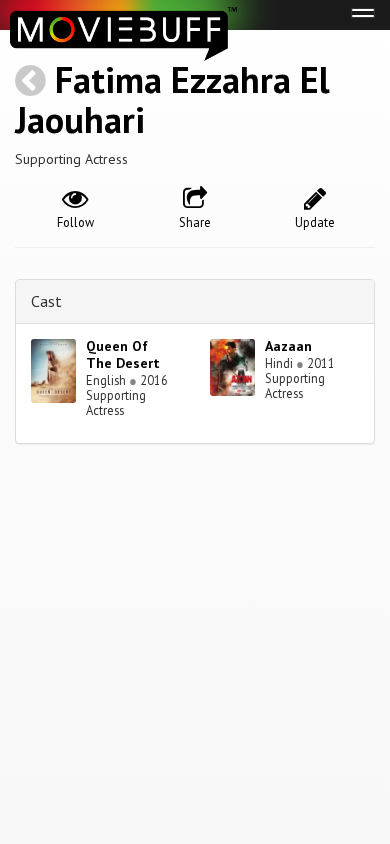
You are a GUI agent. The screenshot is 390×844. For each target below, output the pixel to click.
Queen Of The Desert (123, 354)
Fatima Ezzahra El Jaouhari (172, 99)
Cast (46, 301)
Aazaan (288, 346)
